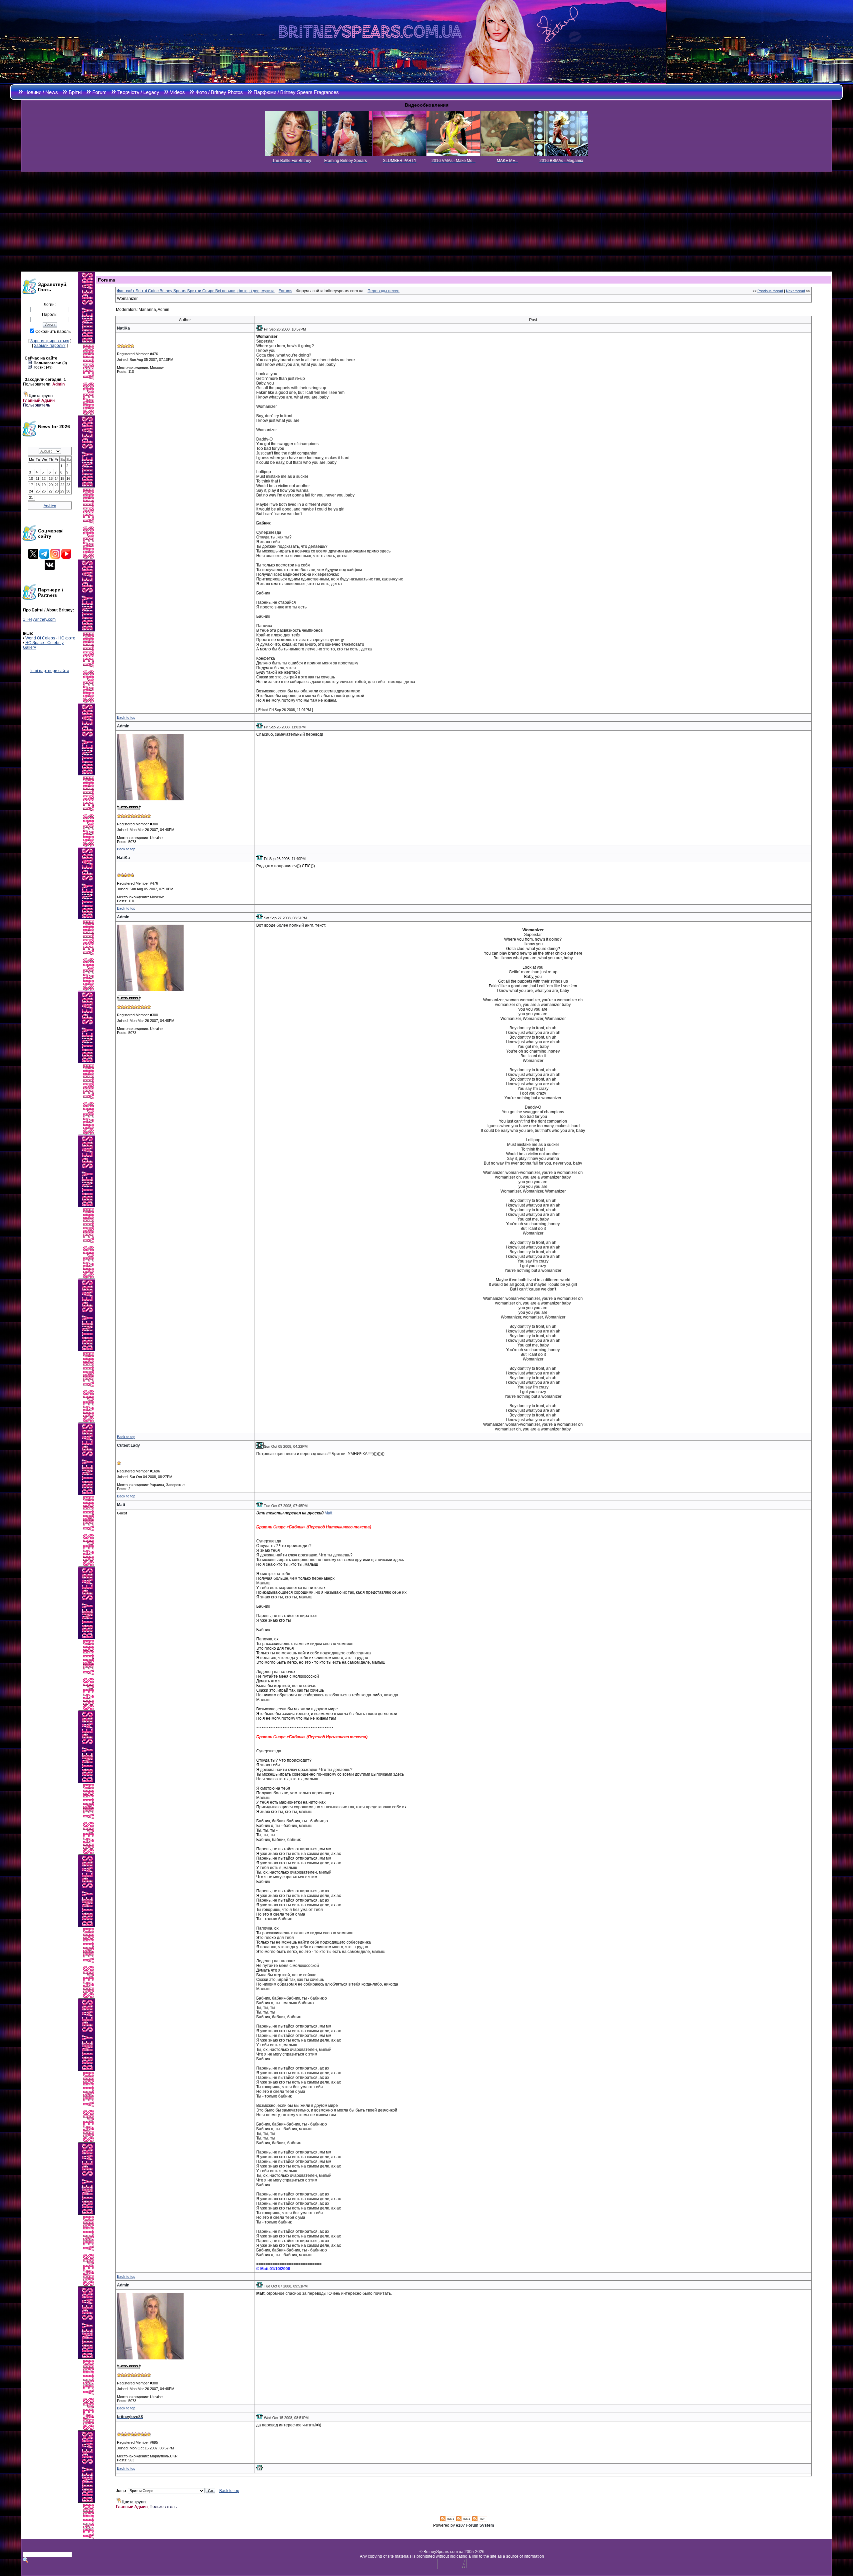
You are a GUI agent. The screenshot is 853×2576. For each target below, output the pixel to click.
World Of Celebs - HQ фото (50, 638)
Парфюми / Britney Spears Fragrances (296, 92)
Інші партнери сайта (50, 671)
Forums (285, 291)
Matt (328, 1513)
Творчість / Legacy (138, 92)
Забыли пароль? (50, 346)
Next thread (796, 291)
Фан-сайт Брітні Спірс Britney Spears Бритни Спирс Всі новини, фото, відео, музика (196, 291)
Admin (58, 384)
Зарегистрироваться (50, 341)
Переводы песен (384, 291)
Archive (50, 505)
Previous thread (770, 291)
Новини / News (41, 92)
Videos (177, 92)
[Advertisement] (426, 222)
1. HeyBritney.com (39, 619)
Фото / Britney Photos (219, 92)
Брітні (75, 92)
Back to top (126, 717)
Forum (99, 92)
